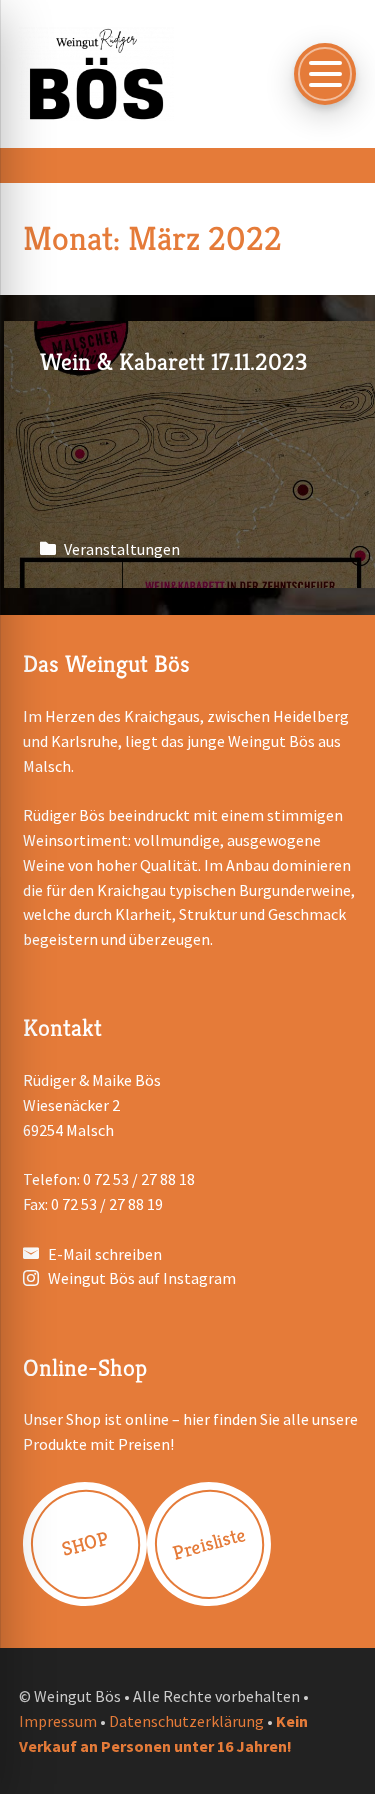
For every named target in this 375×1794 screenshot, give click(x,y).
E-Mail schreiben (105, 1254)
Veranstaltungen (122, 549)
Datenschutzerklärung (186, 1721)
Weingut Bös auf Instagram (142, 1278)
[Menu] (325, 74)
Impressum (58, 1721)
